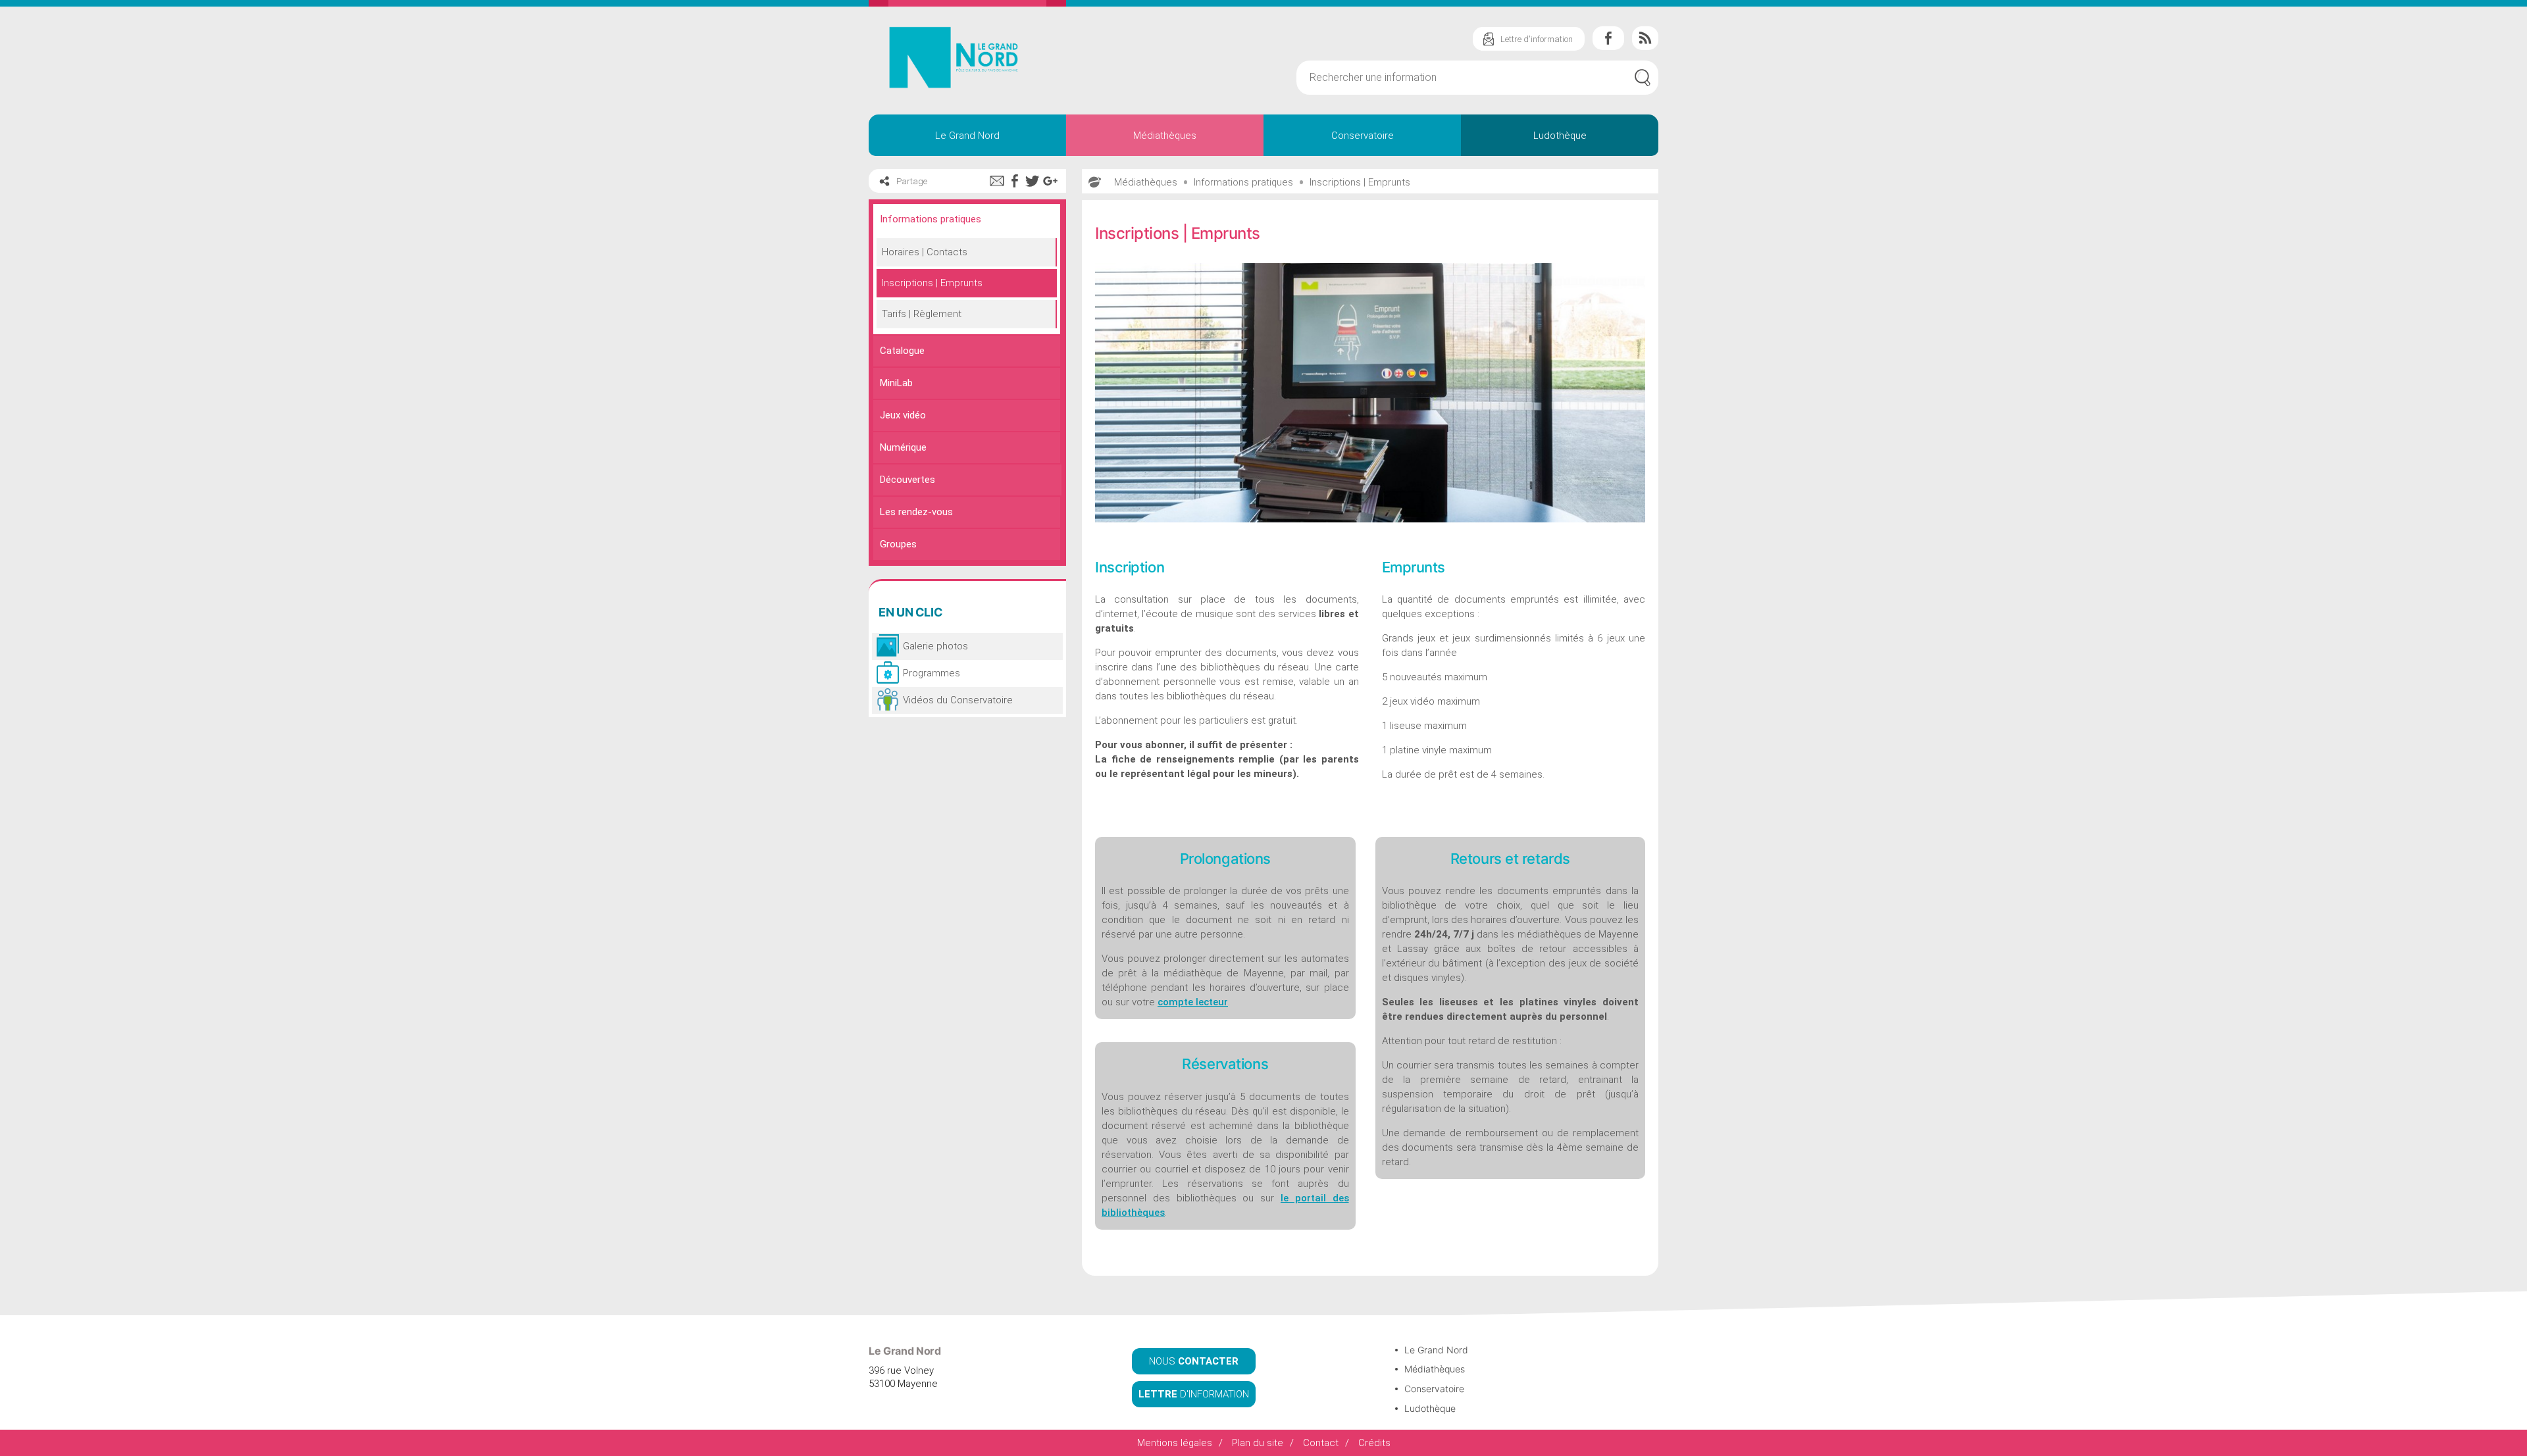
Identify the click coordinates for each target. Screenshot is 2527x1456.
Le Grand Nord (967, 136)
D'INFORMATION (1194, 1394)
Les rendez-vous (916, 512)
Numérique (903, 447)
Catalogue (902, 351)
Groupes (898, 544)
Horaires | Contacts (925, 252)
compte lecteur (1193, 1002)
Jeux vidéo (903, 415)
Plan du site (1258, 1443)
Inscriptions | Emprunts (932, 283)
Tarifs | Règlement (922, 314)
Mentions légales (1175, 1443)
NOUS (1194, 1361)
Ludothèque (1560, 136)
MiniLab (896, 383)
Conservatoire (1363, 136)
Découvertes (907, 480)
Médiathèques (1165, 136)
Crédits (1374, 1443)
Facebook (1608, 38)
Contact (1321, 1443)
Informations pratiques (931, 219)
